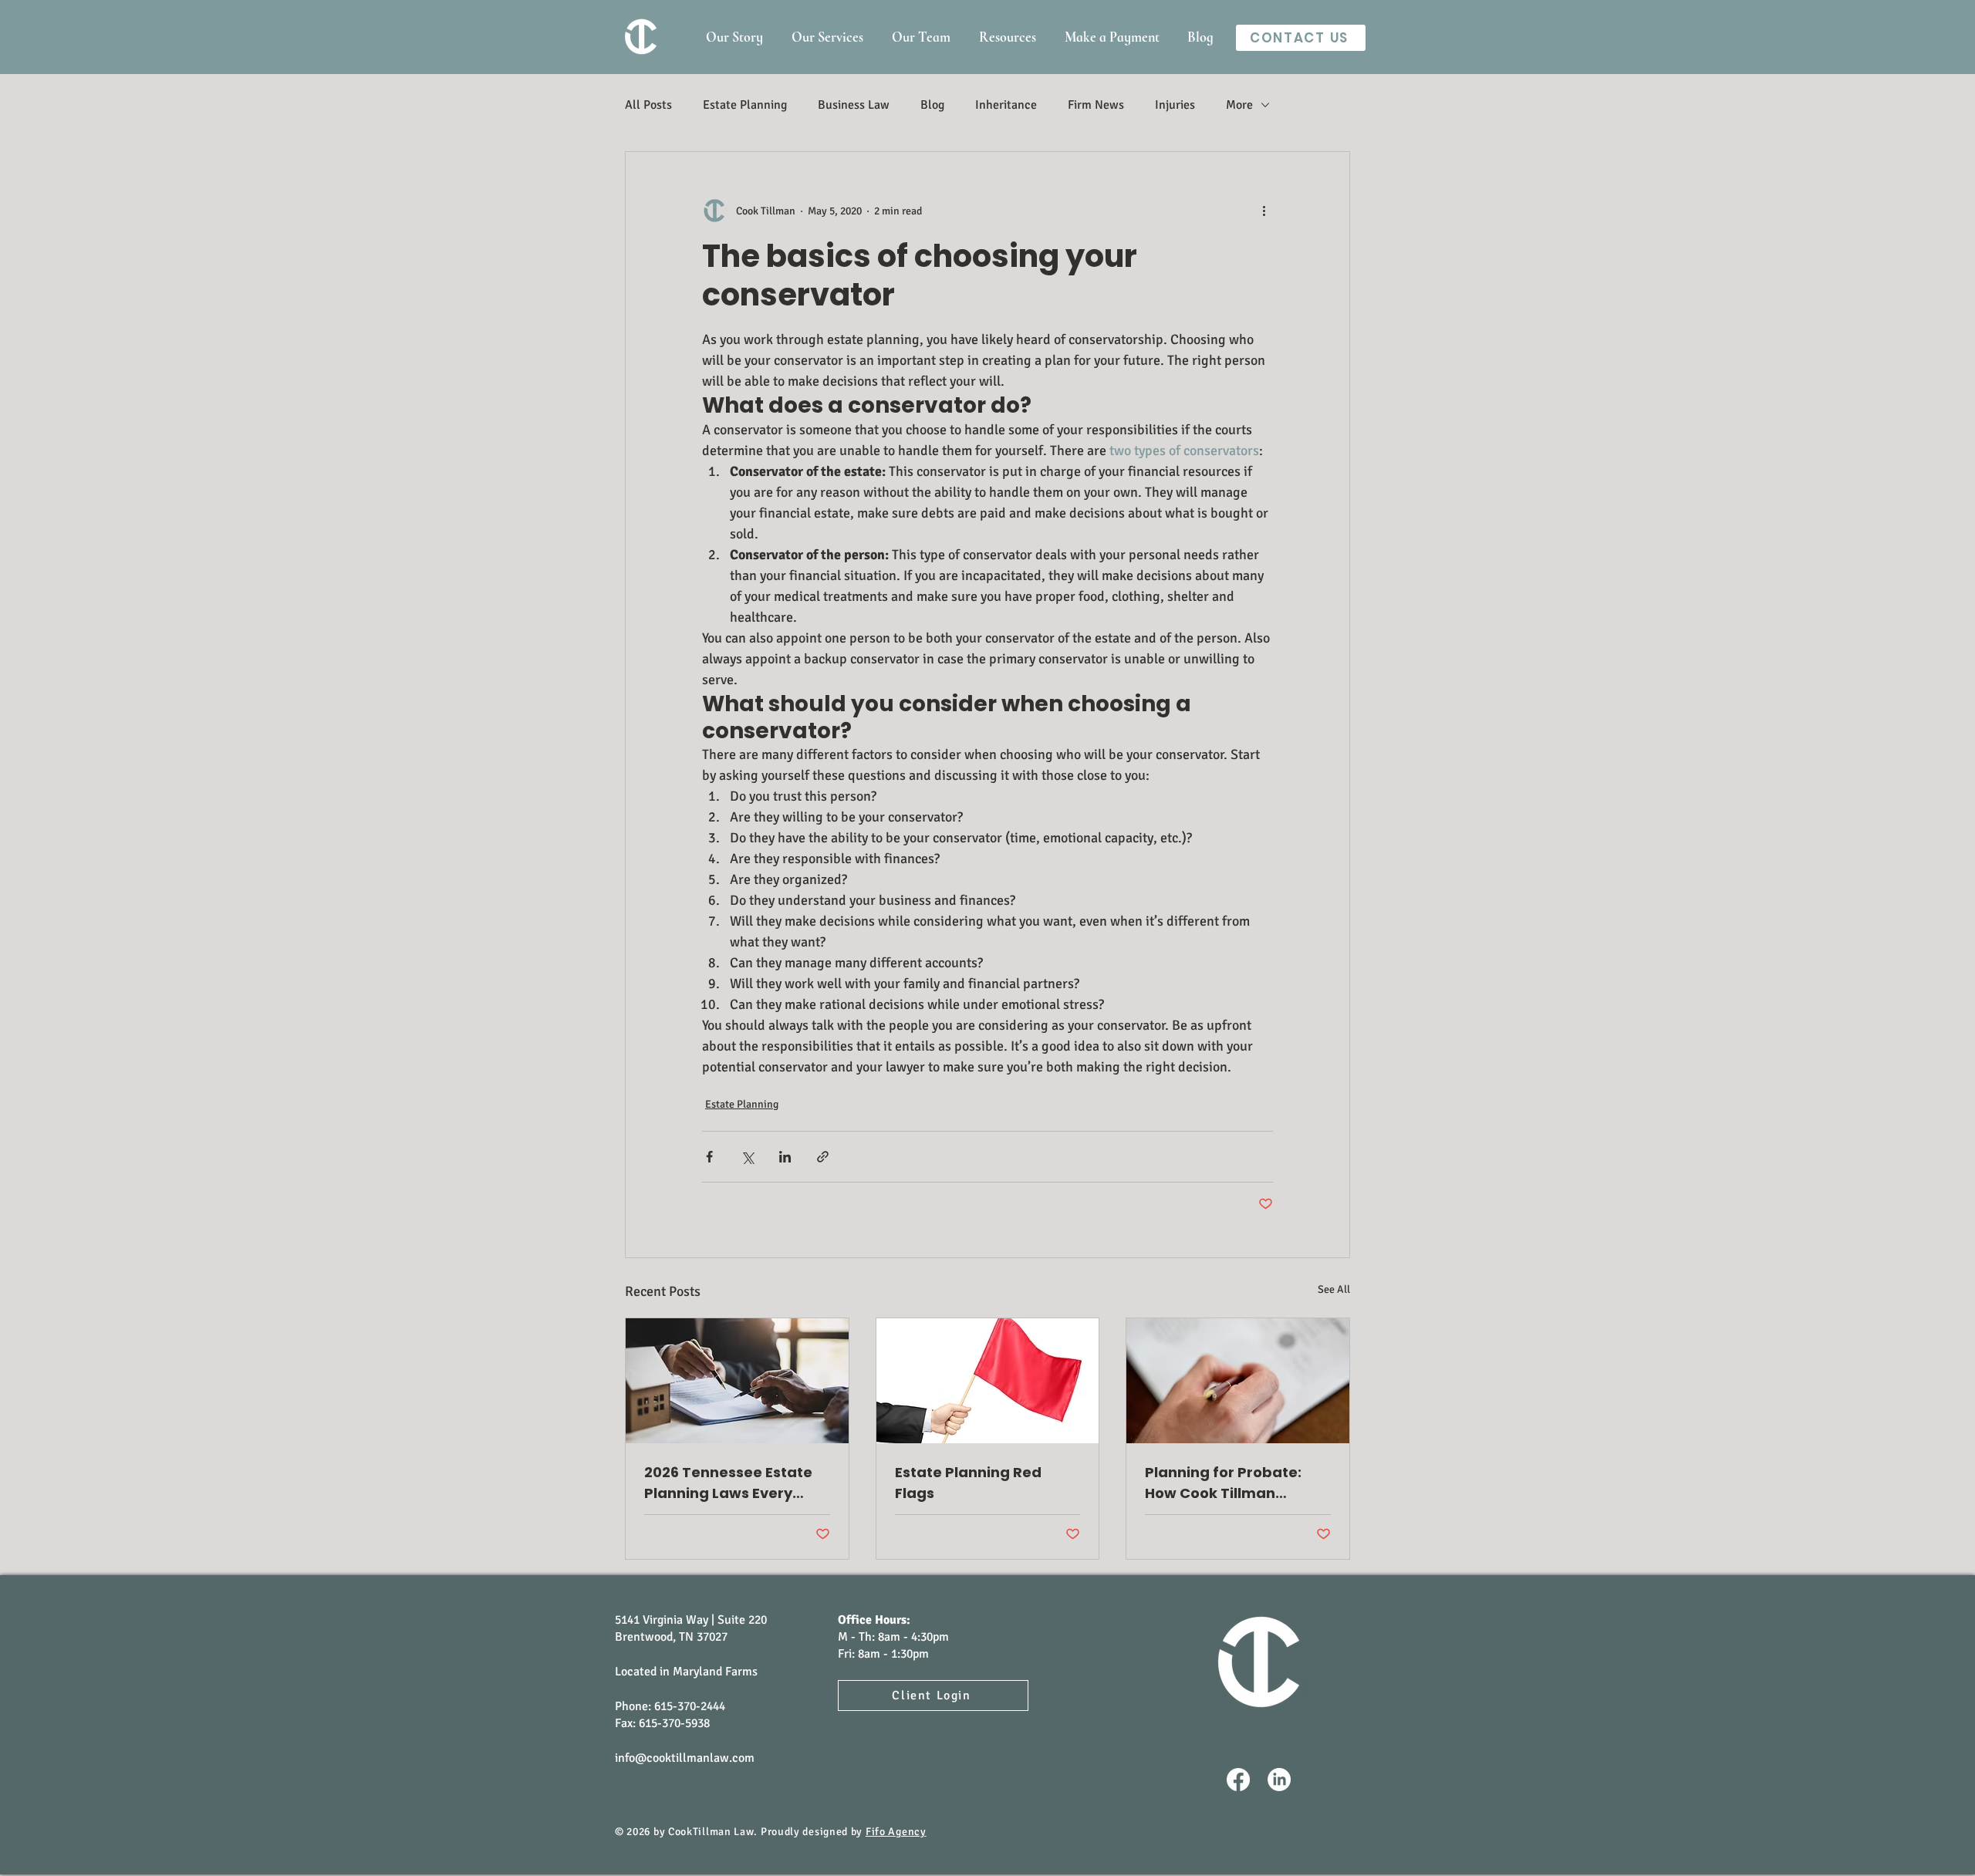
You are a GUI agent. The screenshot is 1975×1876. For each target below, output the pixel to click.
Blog (932, 105)
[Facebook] (1238, 1780)
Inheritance (1006, 105)
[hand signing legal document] (737, 1381)
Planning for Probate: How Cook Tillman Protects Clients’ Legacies (1223, 1483)
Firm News (1096, 105)
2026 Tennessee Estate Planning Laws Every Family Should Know (728, 1483)
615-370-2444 (690, 1706)
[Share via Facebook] (709, 1157)
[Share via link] (823, 1157)
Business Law (854, 105)
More (1239, 105)
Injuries (1175, 105)
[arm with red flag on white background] (988, 1381)
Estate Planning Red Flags (968, 1483)
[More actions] (1264, 211)
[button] (1007, 37)
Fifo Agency (896, 1832)
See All (1334, 1289)
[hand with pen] (1238, 1381)
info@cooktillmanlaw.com (685, 1758)
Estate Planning (745, 105)
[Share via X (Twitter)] (747, 1157)
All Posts (648, 105)
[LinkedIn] (1279, 1780)
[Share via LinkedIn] (785, 1157)
